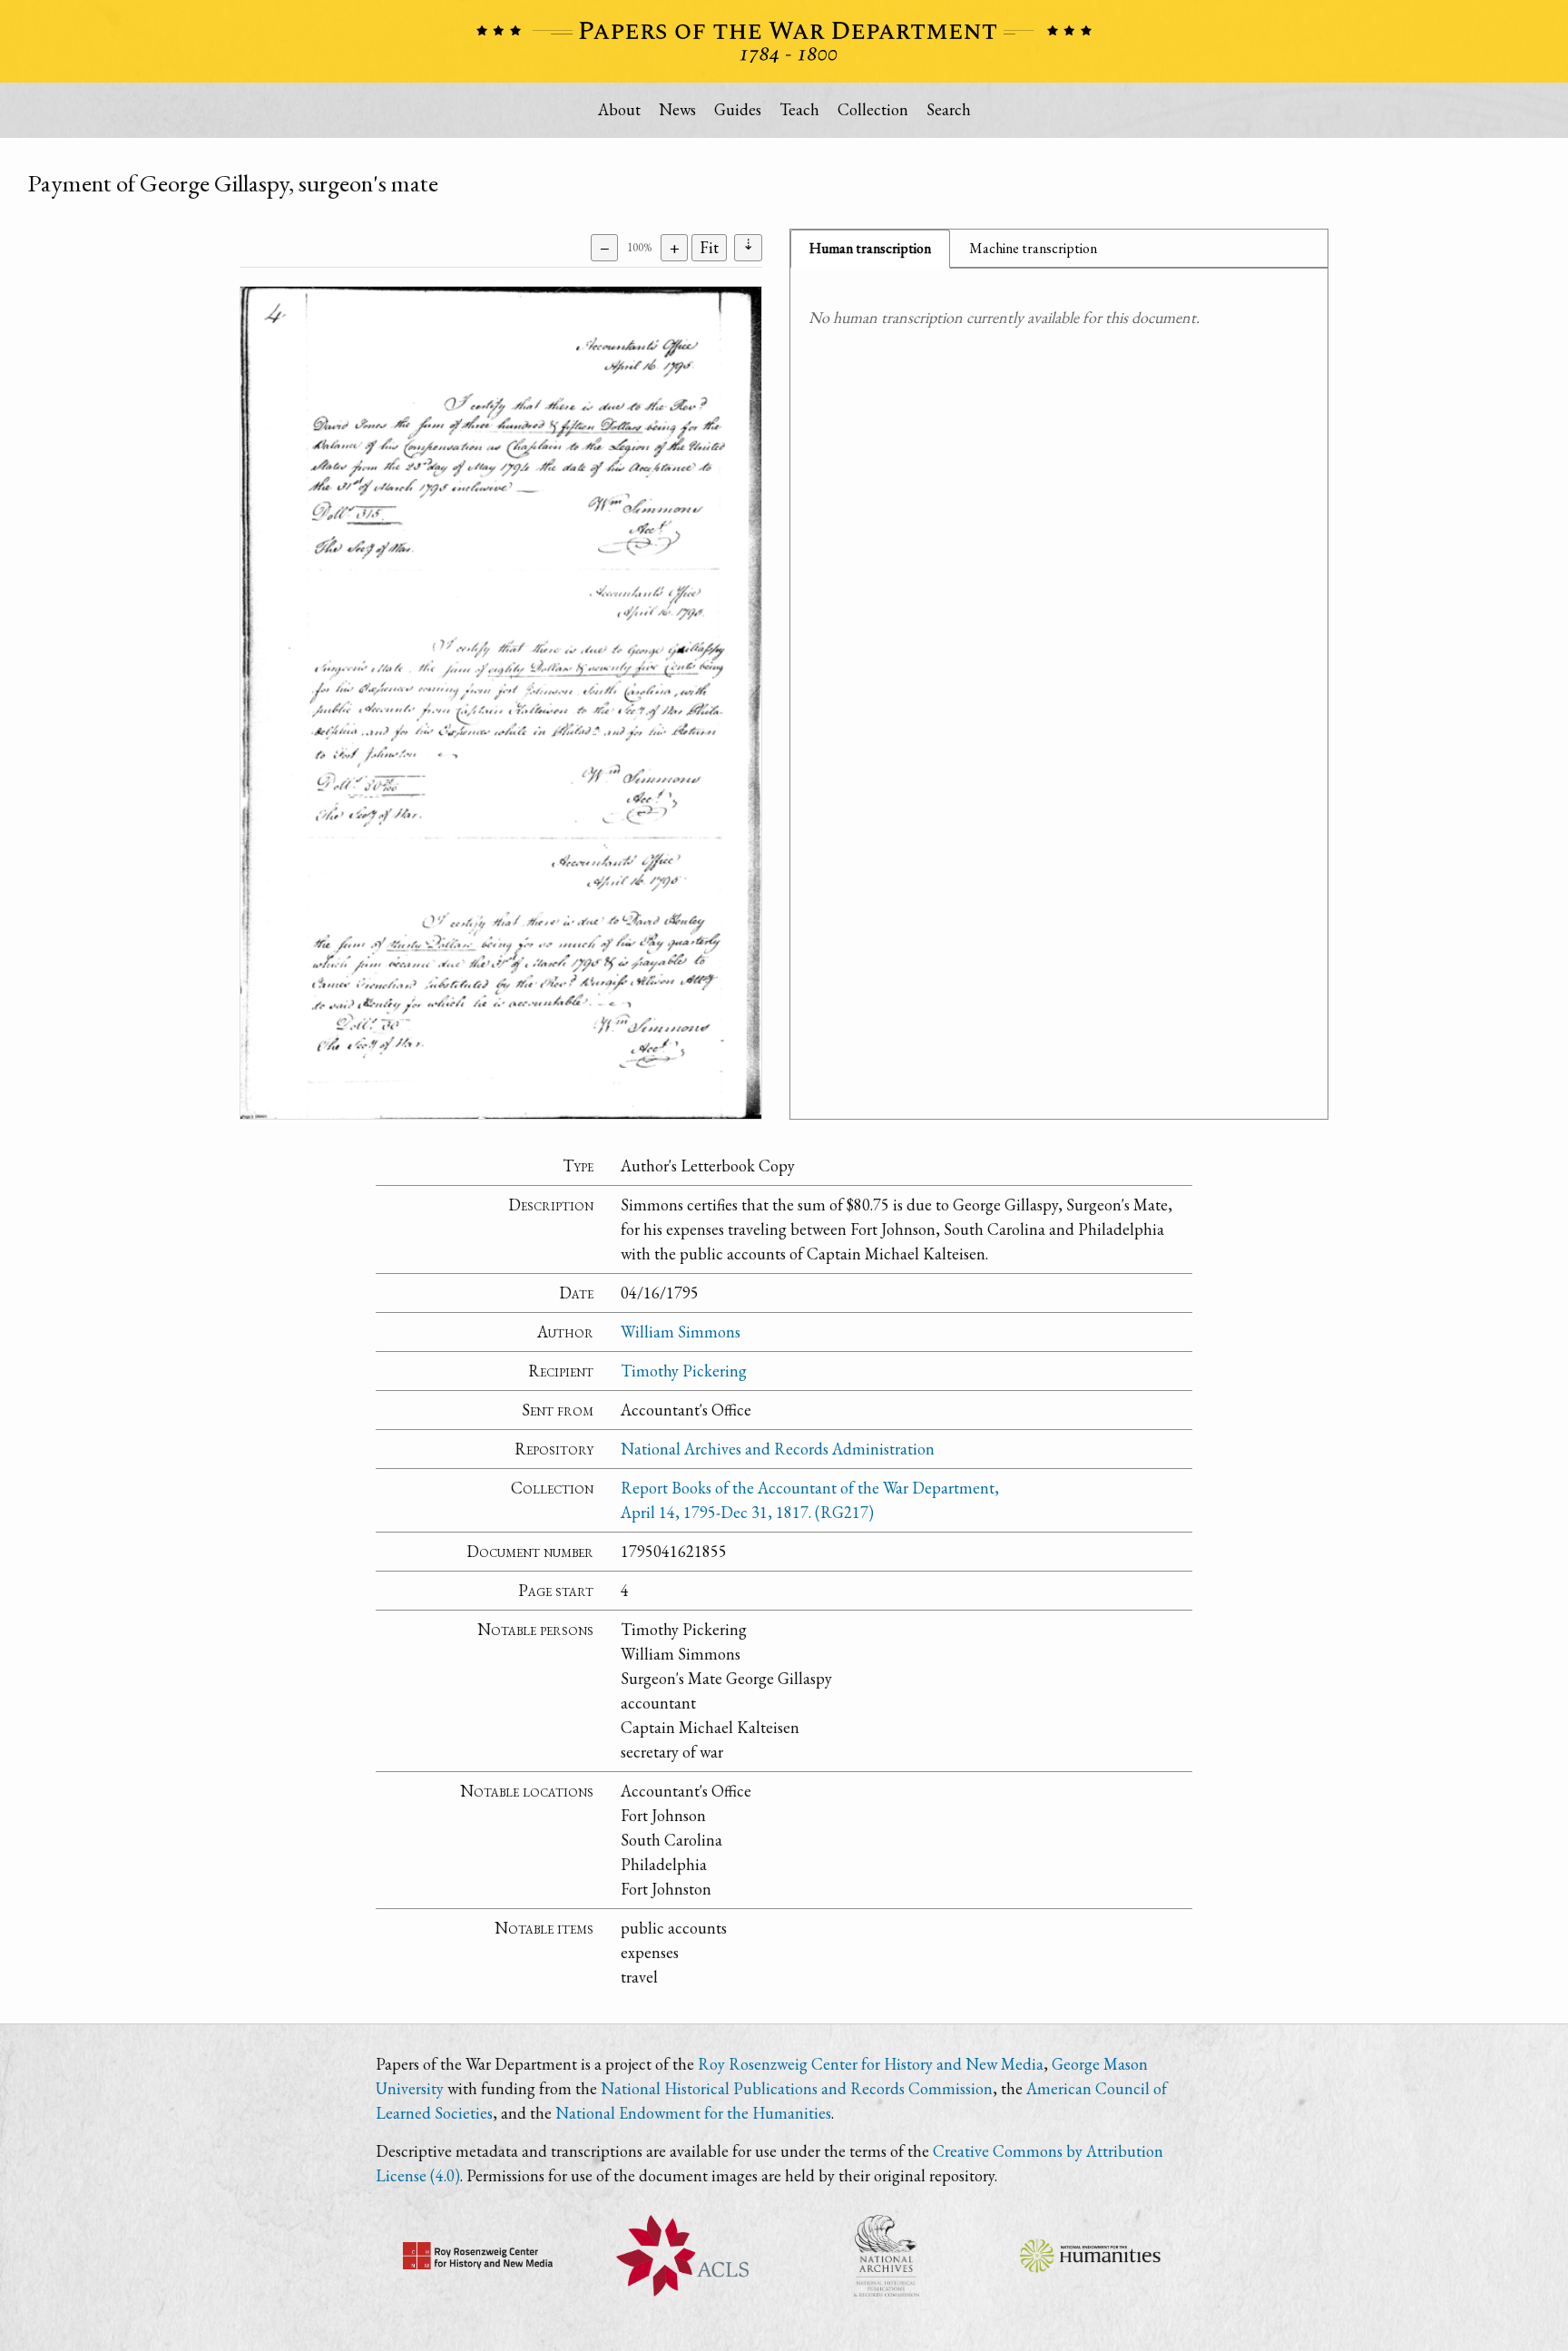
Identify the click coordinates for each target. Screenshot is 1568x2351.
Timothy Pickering (684, 1371)
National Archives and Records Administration (778, 1449)
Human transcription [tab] (870, 248)
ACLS (682, 2256)
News (677, 109)
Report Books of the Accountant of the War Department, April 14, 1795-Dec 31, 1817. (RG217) (810, 1500)
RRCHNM (478, 2256)
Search (949, 109)
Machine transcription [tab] (1033, 248)
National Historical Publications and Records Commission (797, 2088)
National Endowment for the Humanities (693, 2113)
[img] (501, 703)
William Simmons (681, 1332)
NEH (1090, 2256)
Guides (738, 109)
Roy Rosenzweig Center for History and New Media (871, 2064)
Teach (799, 109)
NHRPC (886, 2256)
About (619, 109)
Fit (709, 247)
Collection (873, 109)
